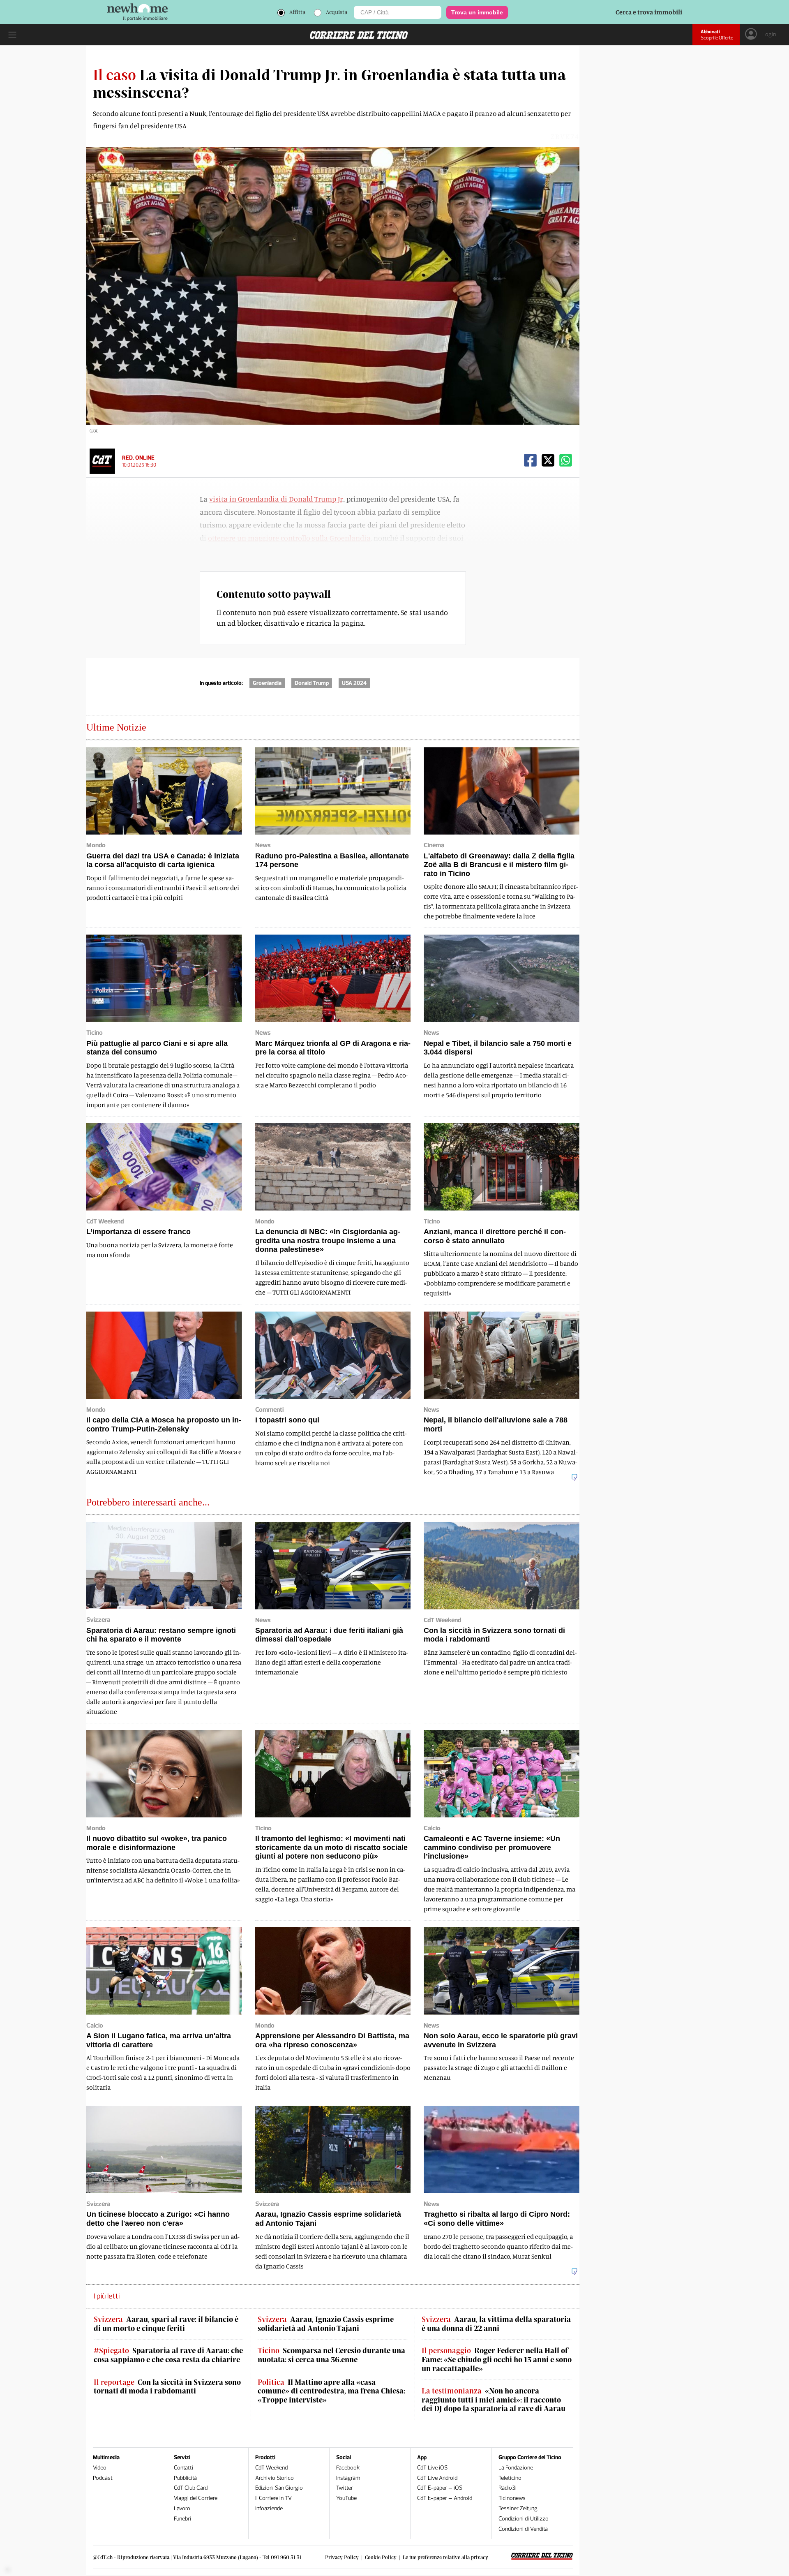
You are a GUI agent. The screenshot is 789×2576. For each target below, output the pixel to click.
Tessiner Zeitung (518, 2508)
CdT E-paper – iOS (440, 2488)
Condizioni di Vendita (523, 2529)
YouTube (346, 2498)
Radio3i (508, 2488)
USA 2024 (354, 683)
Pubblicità (185, 2478)
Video (100, 2468)
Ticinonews (512, 2498)
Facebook (348, 2468)
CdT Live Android (437, 2478)
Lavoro (182, 2508)
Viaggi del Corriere (196, 2498)
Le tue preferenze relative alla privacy (445, 2557)
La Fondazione (516, 2468)
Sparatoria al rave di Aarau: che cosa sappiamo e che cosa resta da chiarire (168, 2355)
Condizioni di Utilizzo (524, 2519)
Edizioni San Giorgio (279, 2488)
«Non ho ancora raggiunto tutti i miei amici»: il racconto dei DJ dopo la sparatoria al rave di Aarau (494, 2400)
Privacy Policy (342, 2557)
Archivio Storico (275, 2478)
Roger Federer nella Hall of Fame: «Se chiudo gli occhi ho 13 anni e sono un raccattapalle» (497, 2359)
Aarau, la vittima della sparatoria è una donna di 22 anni (496, 2324)
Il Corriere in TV (273, 2498)
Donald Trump (312, 683)
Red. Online (138, 458)
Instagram (348, 2478)
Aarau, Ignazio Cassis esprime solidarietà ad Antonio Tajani (326, 2324)
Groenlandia (267, 683)
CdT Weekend (271, 2468)
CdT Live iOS (432, 2468)
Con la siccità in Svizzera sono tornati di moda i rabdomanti (167, 2387)
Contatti (183, 2468)
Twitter (345, 2488)
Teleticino (510, 2478)
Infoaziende (269, 2508)
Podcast (103, 2478)
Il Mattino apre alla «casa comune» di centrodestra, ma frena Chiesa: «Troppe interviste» (331, 2391)
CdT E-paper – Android (445, 2498)
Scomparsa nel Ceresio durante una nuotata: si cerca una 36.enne (331, 2355)
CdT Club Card (191, 2488)
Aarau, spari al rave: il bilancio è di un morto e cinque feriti (166, 2324)
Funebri (182, 2519)
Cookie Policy (381, 2557)
